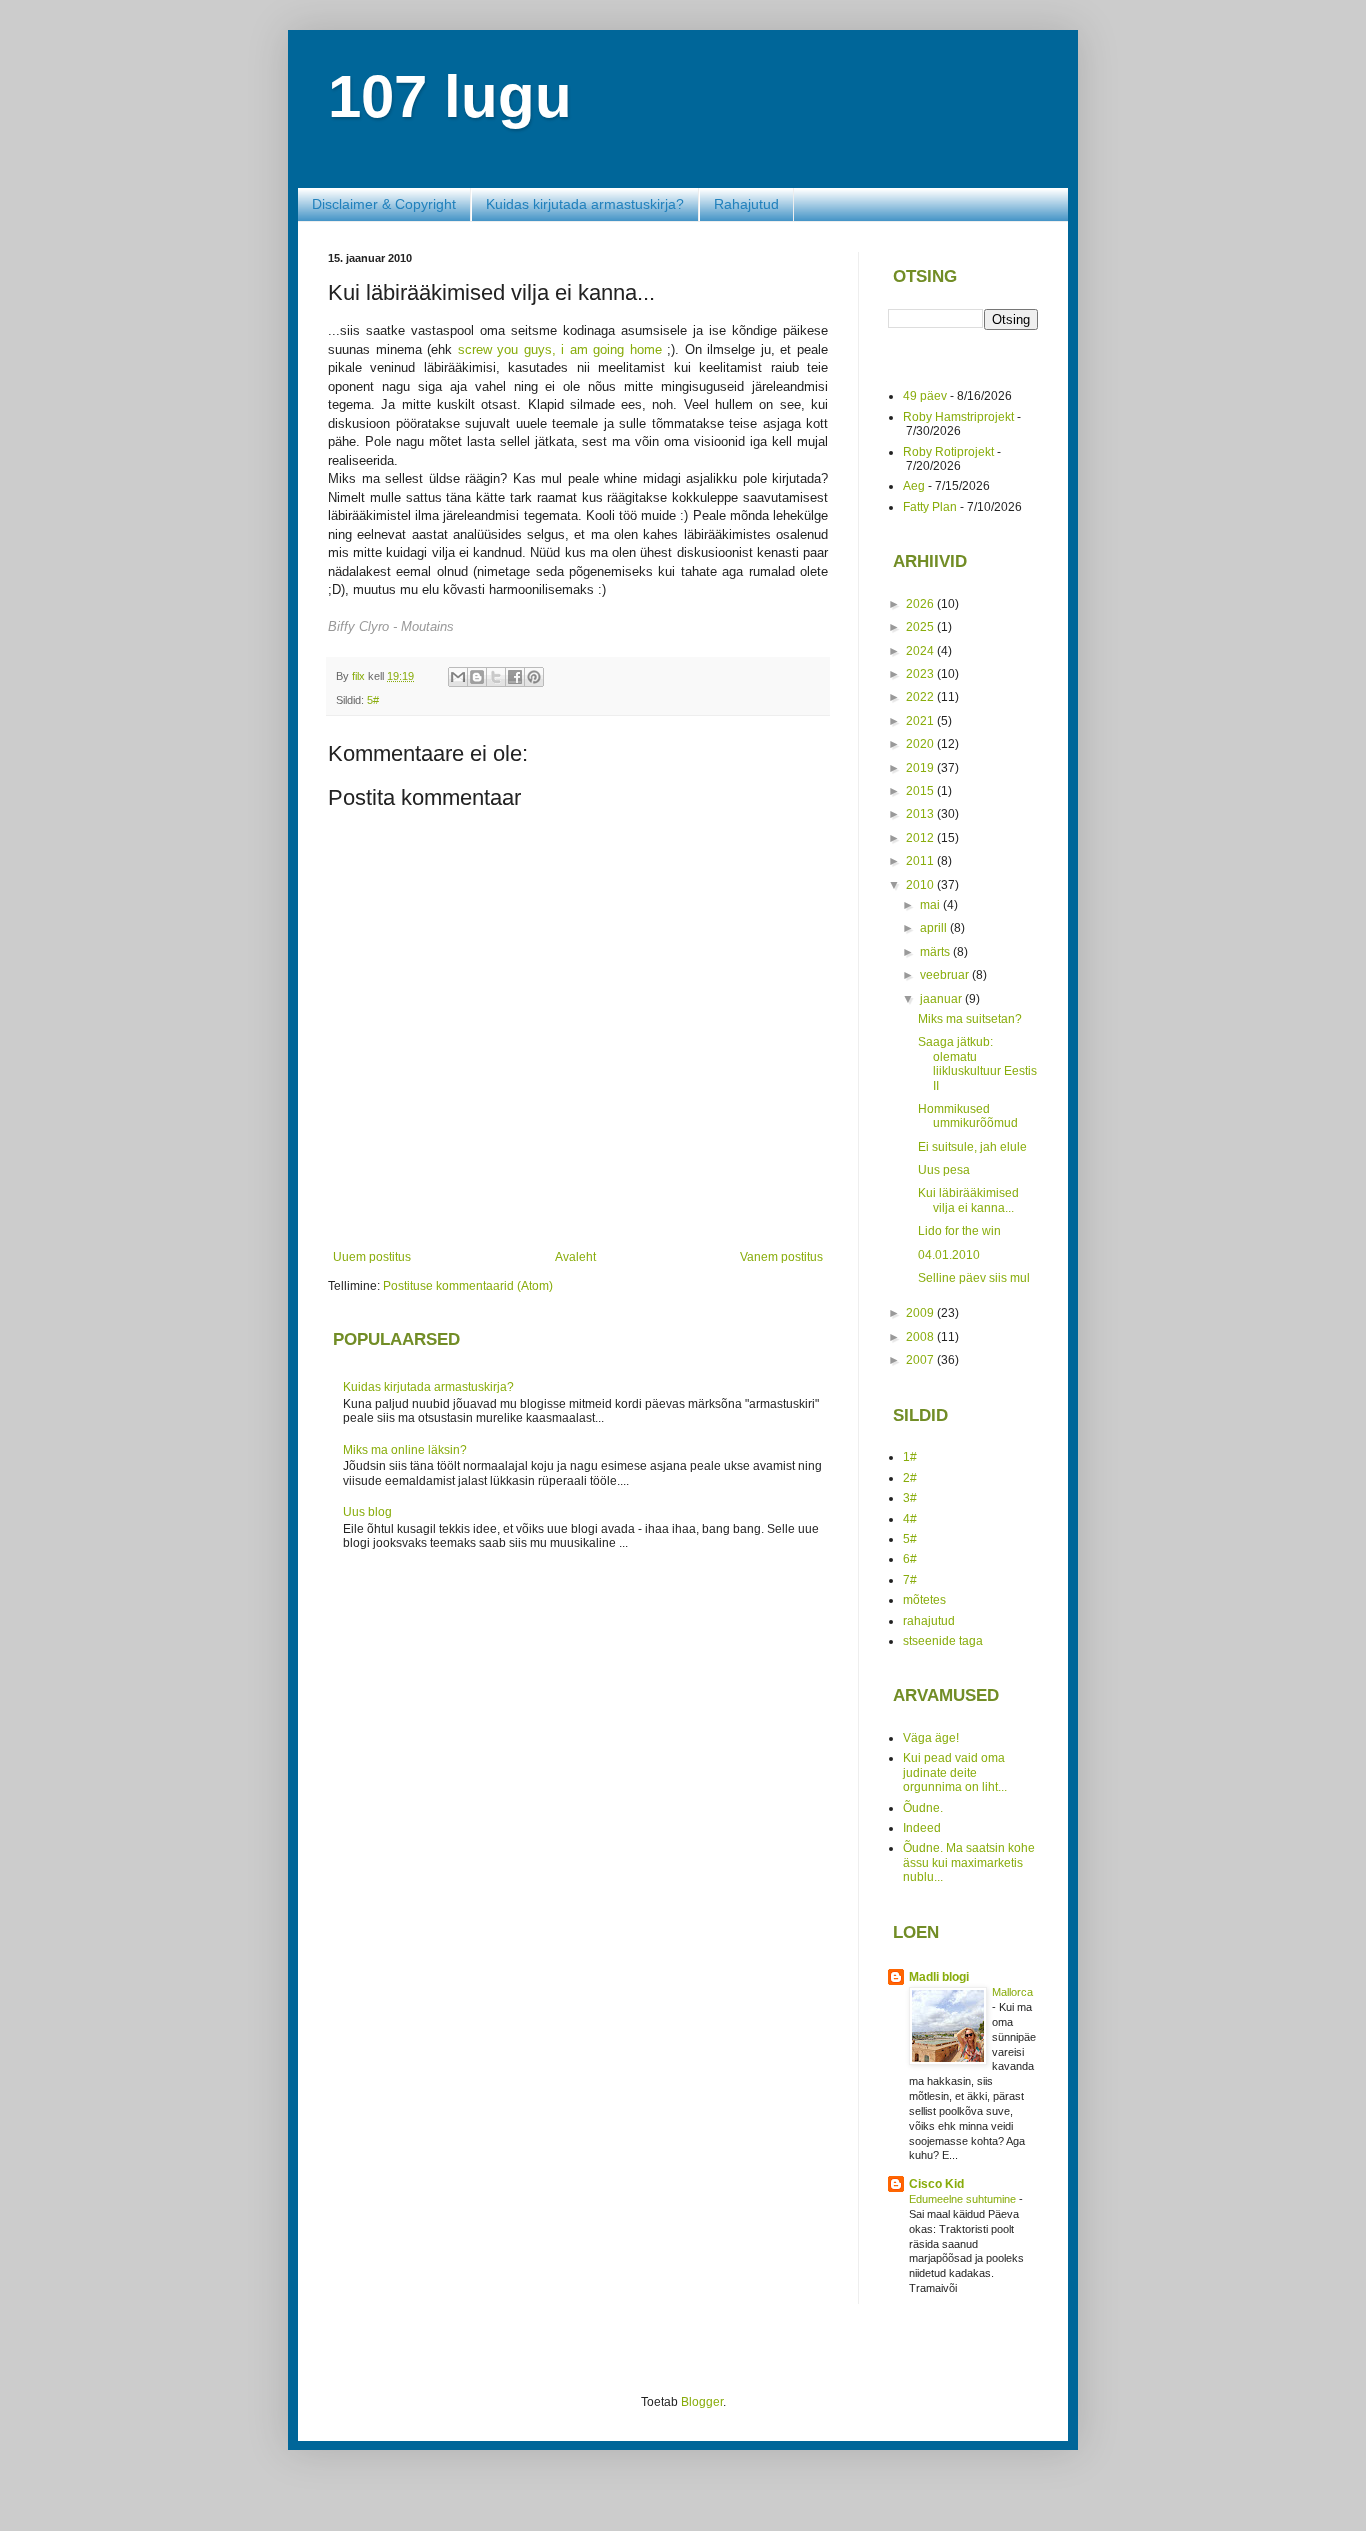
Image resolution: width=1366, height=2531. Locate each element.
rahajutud (929, 1621)
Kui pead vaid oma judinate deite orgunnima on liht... (955, 1772)
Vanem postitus (781, 1257)
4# (910, 1519)
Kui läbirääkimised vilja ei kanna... (968, 1200)
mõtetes (924, 1600)
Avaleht (575, 1257)
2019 (921, 768)
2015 (921, 791)
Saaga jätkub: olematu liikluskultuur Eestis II (977, 1063)
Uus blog (367, 1512)
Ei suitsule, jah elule (972, 1147)
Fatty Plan (930, 507)
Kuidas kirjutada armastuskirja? (585, 204)
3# (910, 1498)
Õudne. (923, 1808)
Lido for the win (959, 1231)
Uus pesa (944, 1170)
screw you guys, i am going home (560, 349)
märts (936, 952)
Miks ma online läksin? (405, 1450)
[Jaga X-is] (496, 677)
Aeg (914, 486)
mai (931, 905)
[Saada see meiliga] (458, 677)
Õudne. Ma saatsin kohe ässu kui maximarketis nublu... (969, 1862)
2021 (921, 721)
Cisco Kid (936, 2184)
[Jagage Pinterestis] (534, 677)
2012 (921, 838)
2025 (921, 627)
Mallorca (1012, 1992)
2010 (921, 885)
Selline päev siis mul (974, 1278)
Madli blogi (939, 1977)
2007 (921, 1360)
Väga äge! (931, 1738)
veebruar (946, 975)
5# (373, 700)
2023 (921, 674)
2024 (921, 651)
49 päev (925, 396)
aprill (935, 928)
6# (910, 1559)
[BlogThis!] (477, 677)
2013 (921, 814)
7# (910, 1580)
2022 (921, 697)
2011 (921, 861)
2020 (921, 744)
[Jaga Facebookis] (515, 677)
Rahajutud (746, 204)
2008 (921, 1337)
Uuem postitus (372, 1257)
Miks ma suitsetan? (970, 1019)
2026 (921, 604)
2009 (921, 1313)
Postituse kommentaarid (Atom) (468, 1286)
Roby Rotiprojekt (948, 452)
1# (910, 1457)
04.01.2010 (949, 1255)
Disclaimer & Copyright (384, 204)
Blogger (702, 2402)
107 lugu (450, 96)
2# (910, 1478)
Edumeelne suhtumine (964, 2199)
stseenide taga (943, 1641)
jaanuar (942, 999)
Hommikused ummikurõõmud (968, 1116)
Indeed (922, 1828)
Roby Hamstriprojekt (958, 417)
